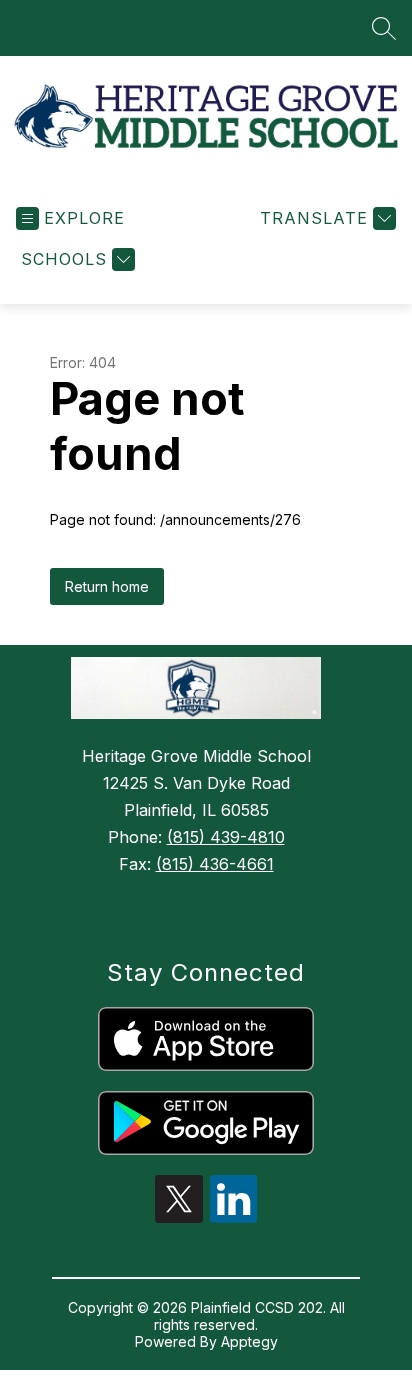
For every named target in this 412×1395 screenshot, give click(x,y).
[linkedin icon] (234, 1217)
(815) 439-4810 (226, 837)
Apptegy (249, 1341)
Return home (107, 586)
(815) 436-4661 (215, 864)
